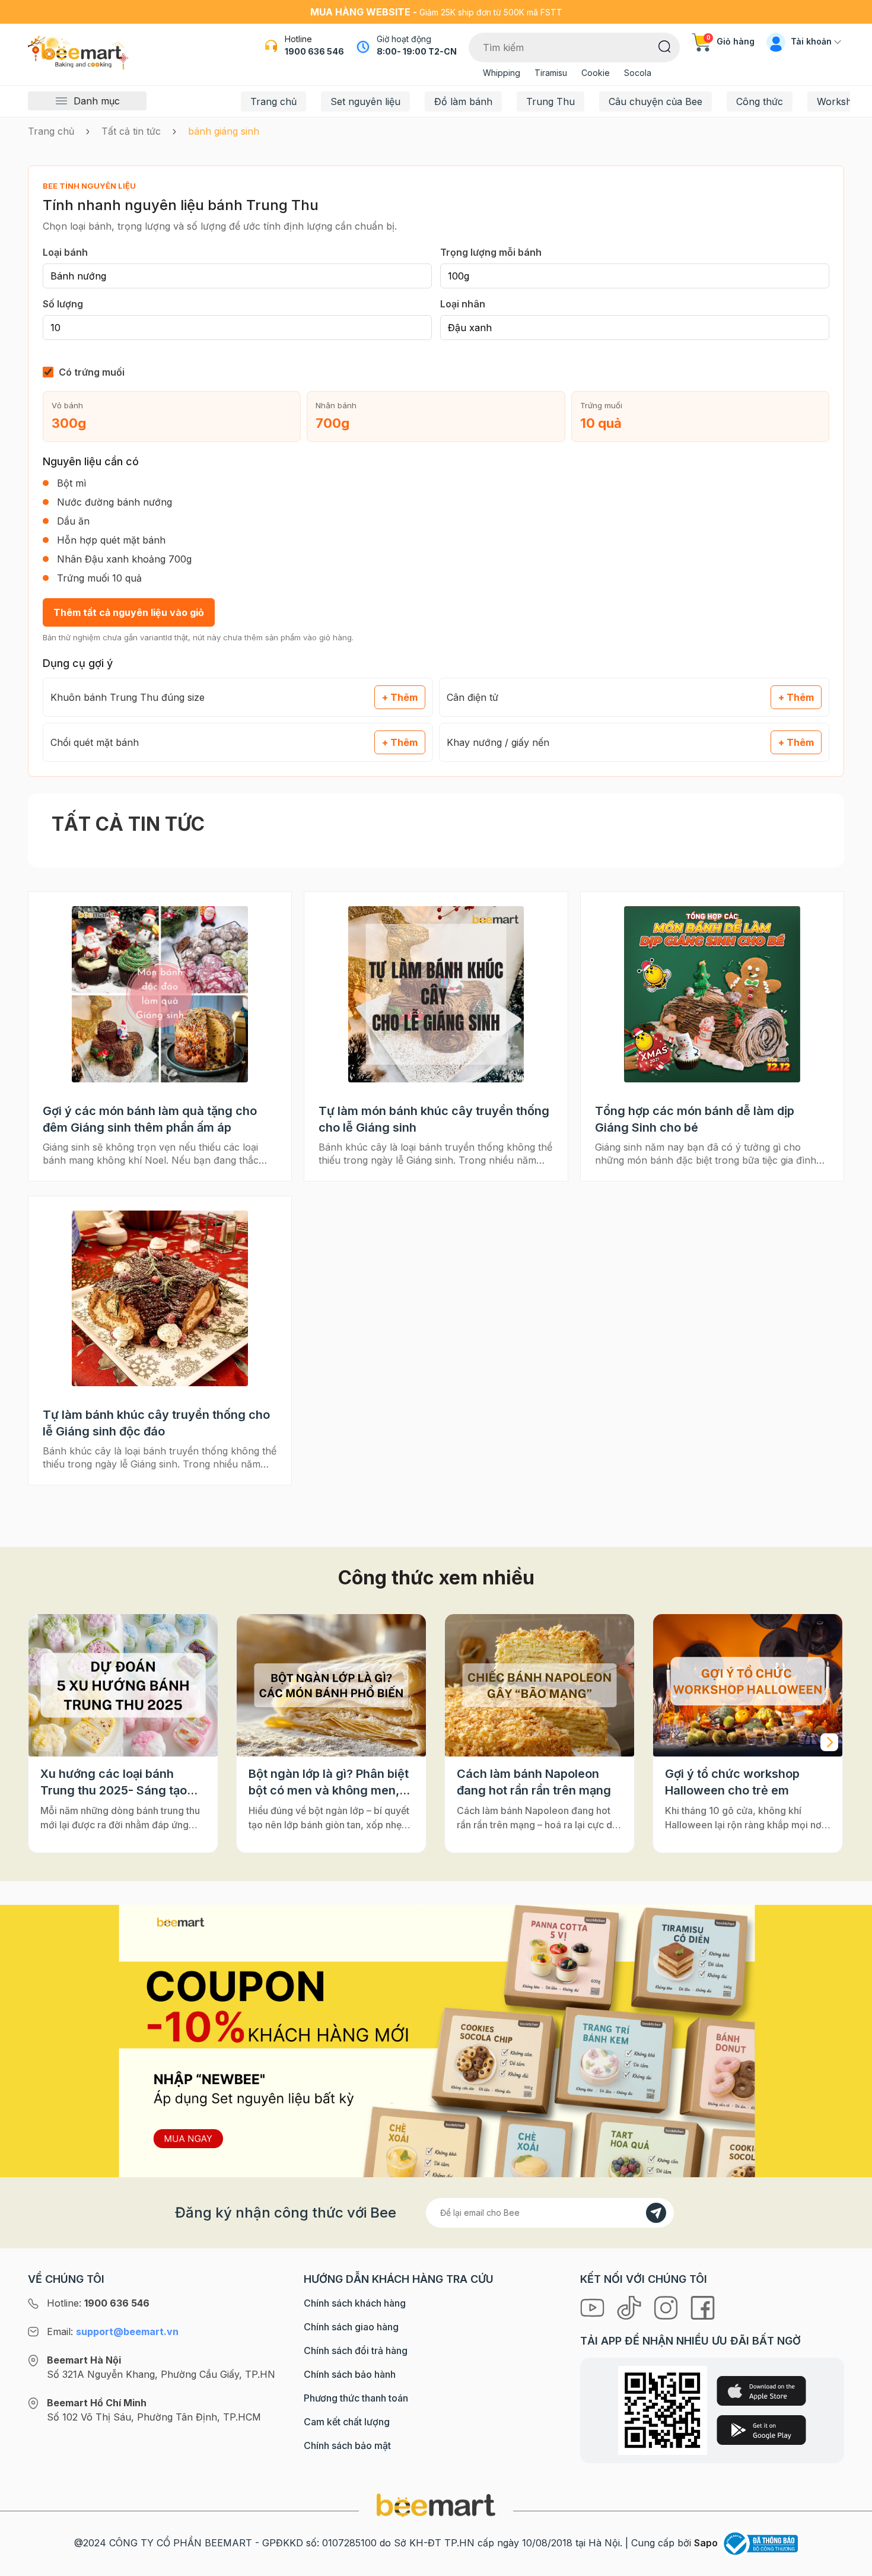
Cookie (596, 73)
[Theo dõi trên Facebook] (703, 2307)
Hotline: (98, 2303)
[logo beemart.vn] (436, 2505)
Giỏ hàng (731, 41)
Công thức (760, 101)
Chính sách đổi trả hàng (356, 2351)
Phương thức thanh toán (356, 2398)
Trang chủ (273, 101)
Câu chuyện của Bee (655, 101)
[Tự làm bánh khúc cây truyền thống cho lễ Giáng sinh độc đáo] (160, 1299)
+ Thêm (400, 697)
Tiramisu (551, 73)
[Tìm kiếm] (665, 46)
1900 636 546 (314, 51)
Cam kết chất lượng (347, 2422)
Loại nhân (463, 304)
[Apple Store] (761, 2391)
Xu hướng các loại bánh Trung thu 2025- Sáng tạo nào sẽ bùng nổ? (114, 1783)
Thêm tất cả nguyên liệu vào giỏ (129, 612)
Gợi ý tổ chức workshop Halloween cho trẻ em (732, 1782)
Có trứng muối (92, 372)
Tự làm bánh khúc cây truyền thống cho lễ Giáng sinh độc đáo (156, 1423)
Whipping (502, 73)
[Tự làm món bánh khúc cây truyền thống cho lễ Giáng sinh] (436, 994)
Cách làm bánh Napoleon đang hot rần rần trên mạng (534, 1782)
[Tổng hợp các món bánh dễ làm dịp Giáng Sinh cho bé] (712, 994)
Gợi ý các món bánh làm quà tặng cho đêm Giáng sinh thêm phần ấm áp (150, 1119)
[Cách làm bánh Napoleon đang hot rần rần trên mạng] (540, 1685)
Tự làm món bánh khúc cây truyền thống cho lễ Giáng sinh (434, 1119)
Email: (113, 2332)
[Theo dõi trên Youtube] (594, 2307)
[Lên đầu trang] (850, 2564)
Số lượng (63, 304)
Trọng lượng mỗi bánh (491, 252)
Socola (638, 73)
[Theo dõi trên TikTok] (631, 2307)
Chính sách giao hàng (351, 2327)
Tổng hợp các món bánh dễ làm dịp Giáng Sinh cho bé (695, 1119)
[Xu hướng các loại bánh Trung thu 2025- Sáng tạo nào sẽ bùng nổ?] (123, 1685)
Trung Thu (550, 101)
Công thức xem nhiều (436, 1578)
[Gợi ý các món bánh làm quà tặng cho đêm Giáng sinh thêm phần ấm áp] (160, 994)
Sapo (706, 2543)
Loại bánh (65, 252)
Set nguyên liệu (365, 101)
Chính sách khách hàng (355, 2303)
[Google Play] (761, 2430)
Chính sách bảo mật (347, 2445)
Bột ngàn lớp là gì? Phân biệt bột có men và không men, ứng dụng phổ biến (329, 1783)
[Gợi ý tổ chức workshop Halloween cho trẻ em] (748, 1685)
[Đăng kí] (656, 2213)
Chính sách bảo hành (350, 2374)
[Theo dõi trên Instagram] (667, 2307)
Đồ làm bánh (463, 101)
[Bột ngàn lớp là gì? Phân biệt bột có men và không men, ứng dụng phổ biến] (331, 1685)
